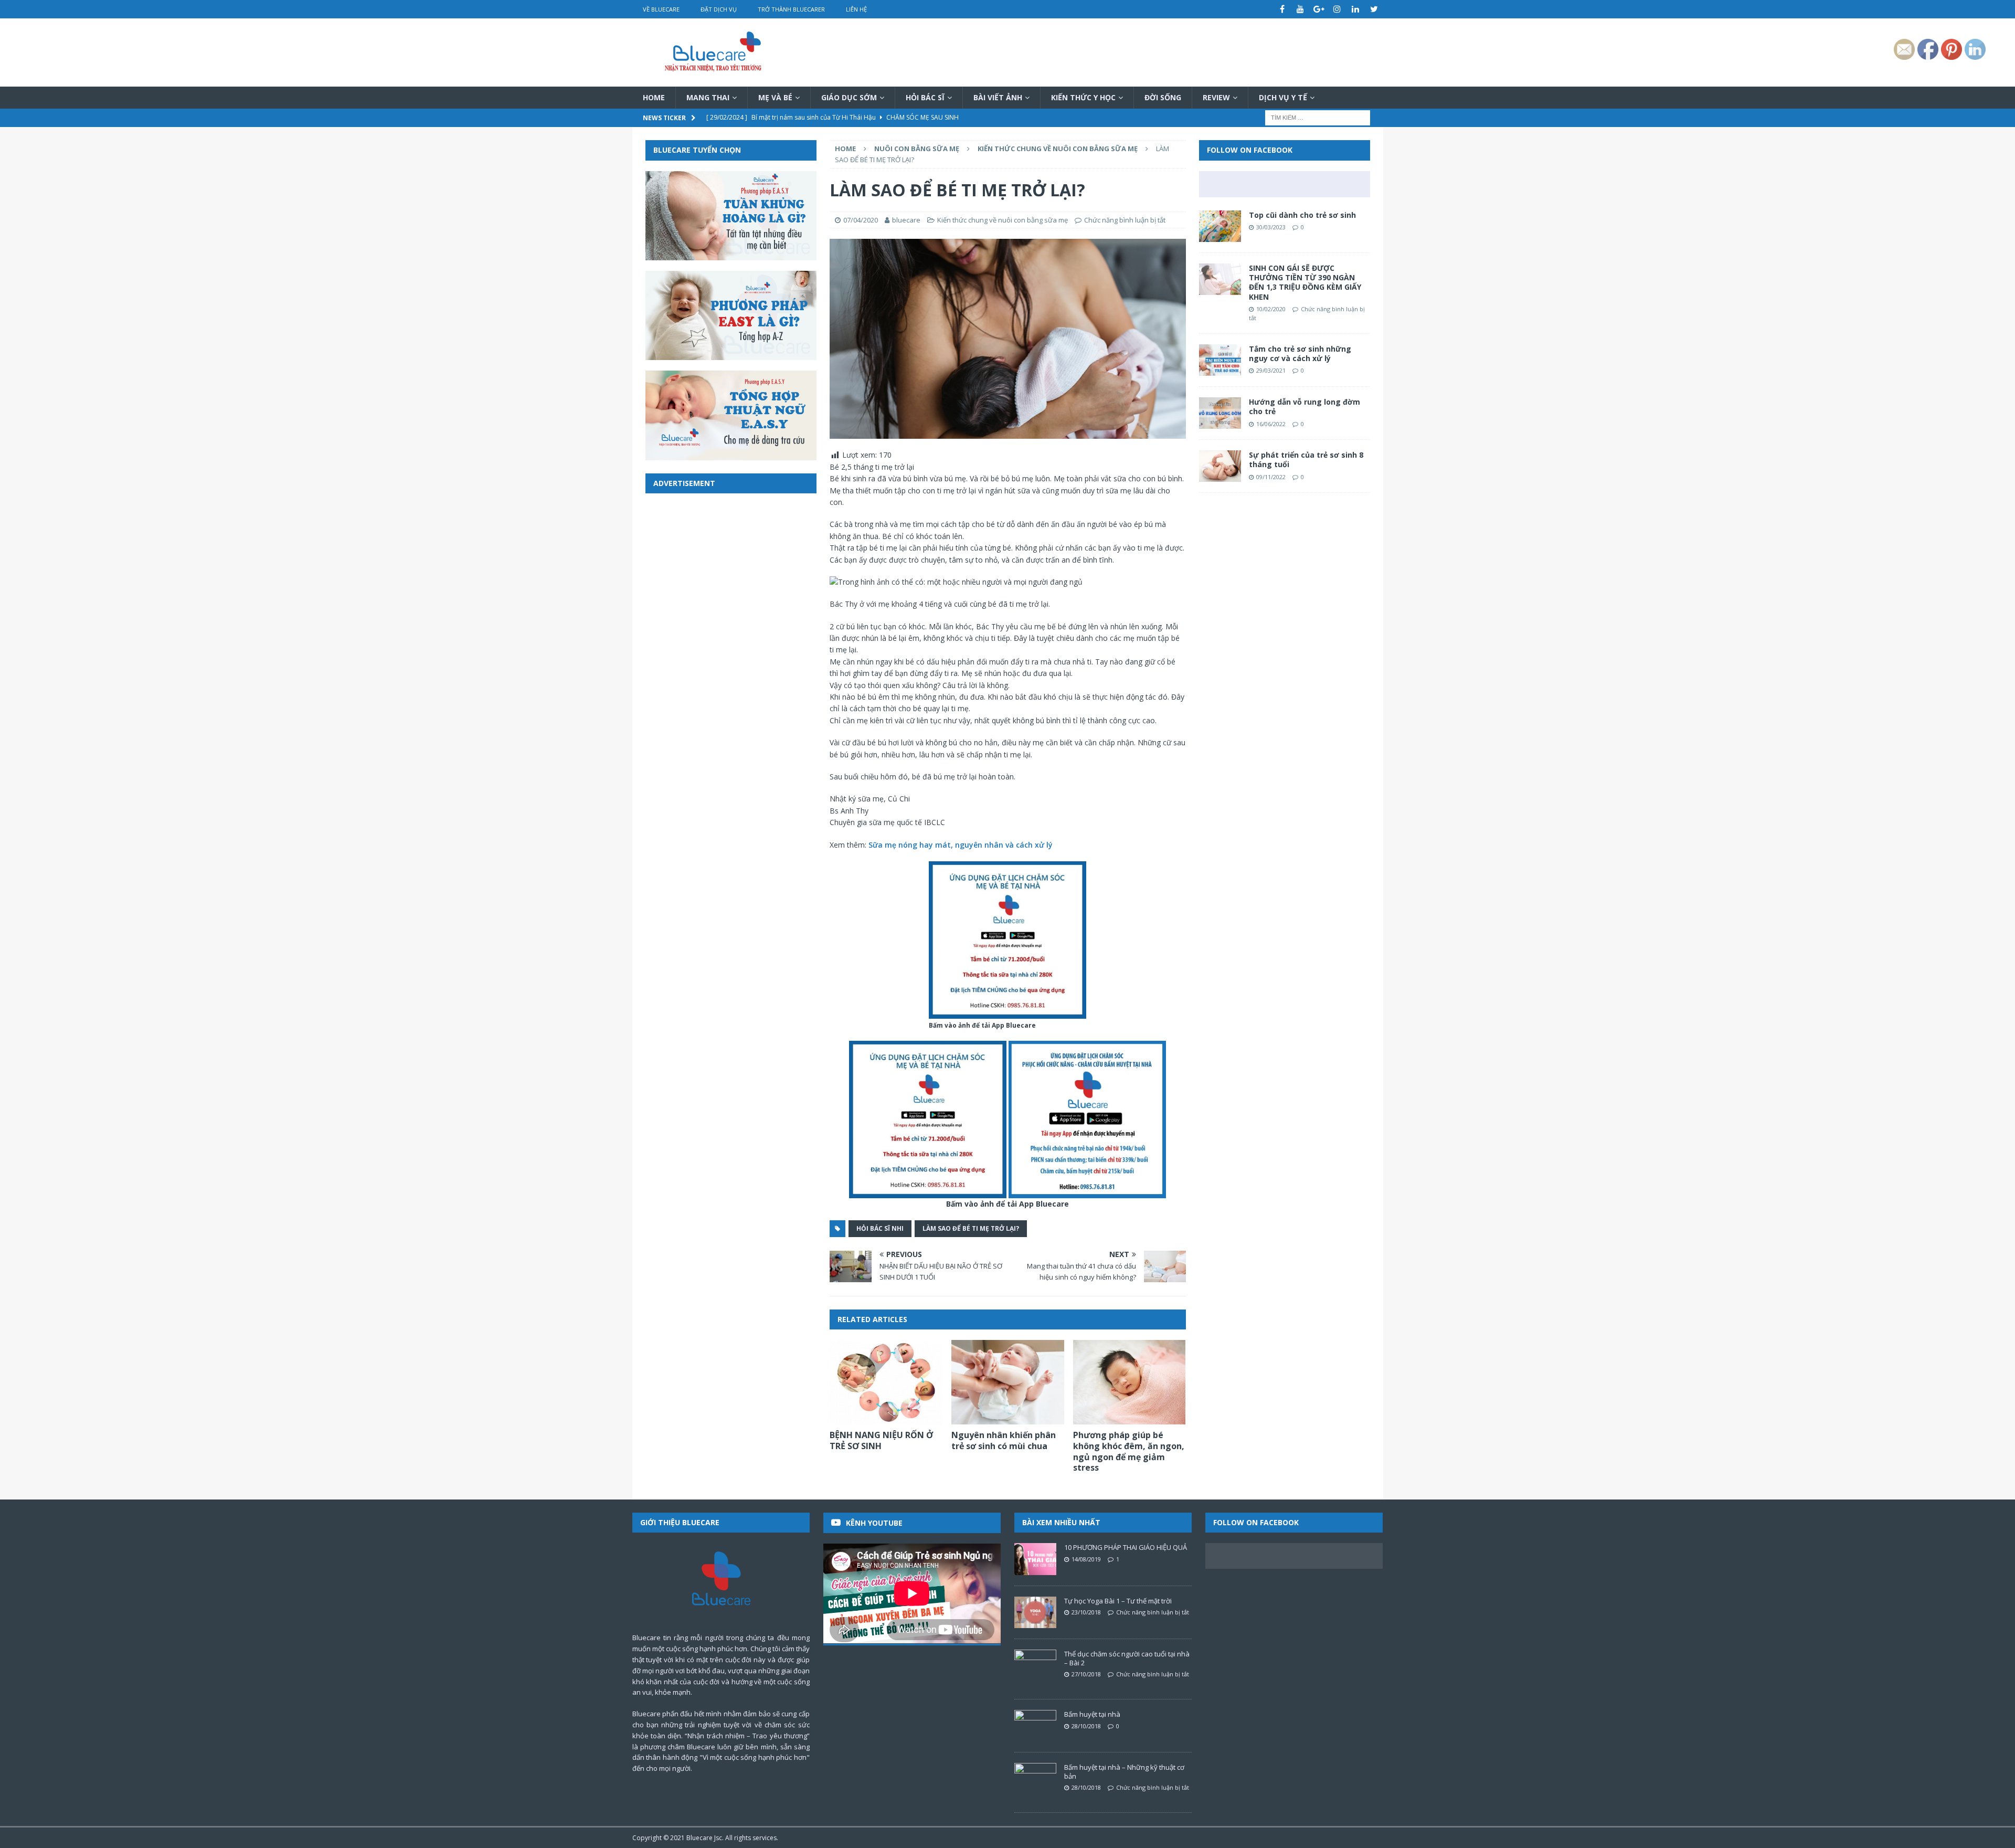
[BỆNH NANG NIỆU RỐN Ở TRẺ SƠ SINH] (886, 1382)
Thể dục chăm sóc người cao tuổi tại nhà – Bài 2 (1127, 1658)
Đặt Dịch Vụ (719, 9)
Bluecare (699, 1838)
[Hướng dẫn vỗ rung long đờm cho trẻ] (1220, 413)
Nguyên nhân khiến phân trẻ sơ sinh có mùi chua (1004, 1440)
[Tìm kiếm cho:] (1318, 117)
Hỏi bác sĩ (925, 97)
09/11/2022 (1271, 477)
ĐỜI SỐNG (1163, 97)
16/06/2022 (1271, 424)
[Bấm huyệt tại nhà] (1035, 1726)
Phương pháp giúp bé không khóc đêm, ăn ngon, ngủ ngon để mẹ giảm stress (1129, 1451)
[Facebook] (1282, 9)
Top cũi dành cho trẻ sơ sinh (1302, 215)
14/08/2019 (1086, 1559)
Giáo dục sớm (849, 97)
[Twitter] (1374, 9)
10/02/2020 (1271, 309)
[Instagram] (1337, 9)
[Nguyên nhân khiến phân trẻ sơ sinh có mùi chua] (1008, 1382)
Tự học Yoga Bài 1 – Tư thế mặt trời (1118, 1601)
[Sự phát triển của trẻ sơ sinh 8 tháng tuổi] (1220, 466)
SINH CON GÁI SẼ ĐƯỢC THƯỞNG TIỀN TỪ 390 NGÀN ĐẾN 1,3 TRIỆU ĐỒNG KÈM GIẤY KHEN (1305, 282)
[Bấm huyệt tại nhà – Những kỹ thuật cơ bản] (1035, 1779)
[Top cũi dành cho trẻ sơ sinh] (1220, 226)
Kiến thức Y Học (1083, 97)
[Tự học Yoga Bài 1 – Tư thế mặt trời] (1035, 1612)
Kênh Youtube (874, 1523)
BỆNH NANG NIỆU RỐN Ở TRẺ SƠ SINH (881, 1440)
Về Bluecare (661, 9)
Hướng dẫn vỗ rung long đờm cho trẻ (1305, 406)
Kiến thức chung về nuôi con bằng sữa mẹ (1003, 220)
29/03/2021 (1271, 370)
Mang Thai (708, 97)
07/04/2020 (861, 220)
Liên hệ (856, 9)
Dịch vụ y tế (1283, 97)
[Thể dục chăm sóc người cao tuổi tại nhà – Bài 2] (1035, 1665)
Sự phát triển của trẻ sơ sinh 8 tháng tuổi (1306, 460)
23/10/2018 (1086, 1612)
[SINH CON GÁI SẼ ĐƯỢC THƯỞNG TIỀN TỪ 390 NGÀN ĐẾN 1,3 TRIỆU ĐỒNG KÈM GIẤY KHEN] (1220, 279)
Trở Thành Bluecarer (791, 9)
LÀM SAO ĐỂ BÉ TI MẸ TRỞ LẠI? (971, 1228)
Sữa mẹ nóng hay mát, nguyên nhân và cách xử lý (961, 845)
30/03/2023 (1271, 227)
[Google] (1319, 9)
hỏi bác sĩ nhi (880, 1228)
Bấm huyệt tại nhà (1092, 1714)
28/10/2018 (1086, 1726)
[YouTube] (1301, 9)
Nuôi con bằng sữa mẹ (917, 149)
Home (654, 97)
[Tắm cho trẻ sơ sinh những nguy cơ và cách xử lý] (1220, 360)
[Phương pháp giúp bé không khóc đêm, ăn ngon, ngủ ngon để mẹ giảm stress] (1130, 1382)
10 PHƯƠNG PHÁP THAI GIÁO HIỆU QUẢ (1126, 1547)
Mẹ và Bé (775, 97)
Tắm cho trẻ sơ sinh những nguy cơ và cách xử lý (1300, 353)
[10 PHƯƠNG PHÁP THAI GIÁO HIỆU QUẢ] (1035, 1559)
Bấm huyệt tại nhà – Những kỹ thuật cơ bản (1124, 1772)
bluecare (906, 220)
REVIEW (1216, 97)
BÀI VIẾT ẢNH (998, 97)
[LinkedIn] (1356, 9)
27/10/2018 (1086, 1674)
